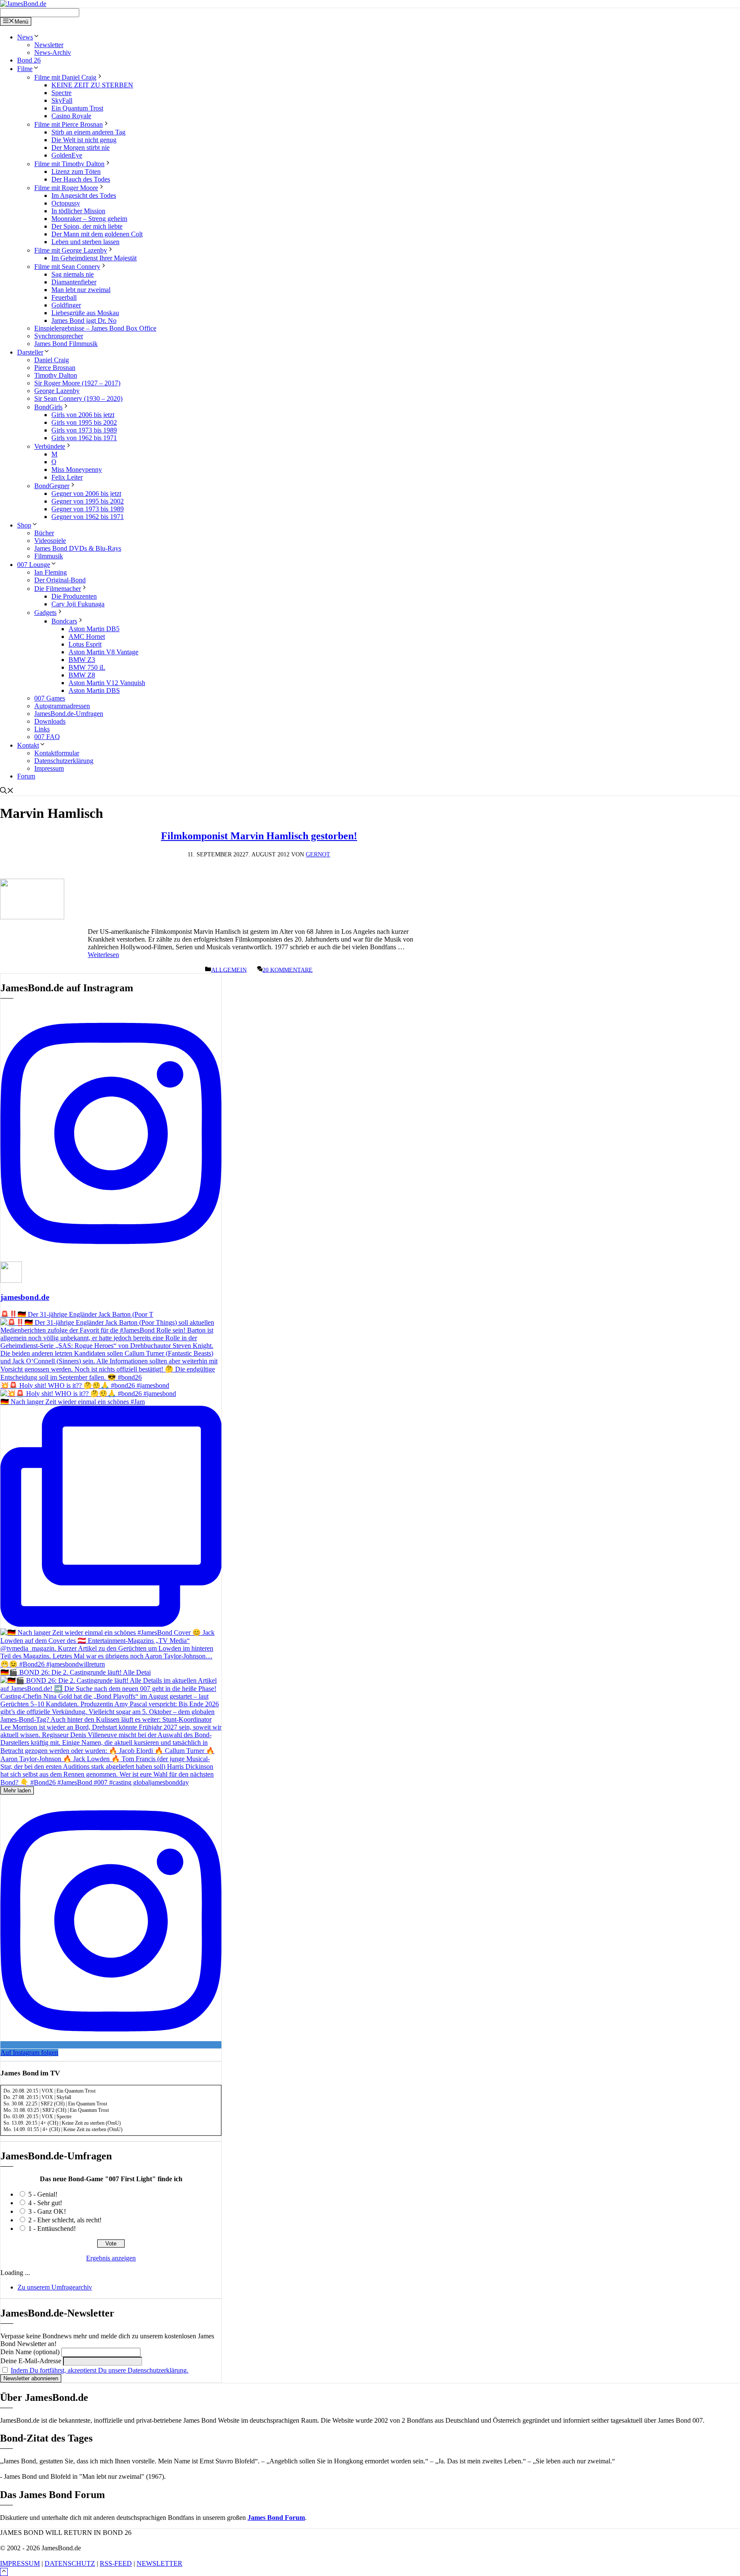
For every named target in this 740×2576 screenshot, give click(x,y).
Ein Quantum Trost (77, 108)
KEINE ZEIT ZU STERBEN (92, 85)
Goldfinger (66, 305)
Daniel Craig (52, 360)
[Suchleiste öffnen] (7, 792)
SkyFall (62, 100)
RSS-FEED (116, 2563)
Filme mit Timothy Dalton (69, 164)
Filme (25, 69)
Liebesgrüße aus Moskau (85, 313)
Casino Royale (71, 116)
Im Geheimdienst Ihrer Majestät (94, 258)
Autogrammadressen (62, 706)
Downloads (50, 721)
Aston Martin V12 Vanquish (107, 683)
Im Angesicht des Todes (84, 195)
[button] (4, 2572)
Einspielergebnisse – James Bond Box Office (95, 328)
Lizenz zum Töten (76, 171)
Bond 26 (29, 60)
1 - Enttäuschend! (52, 2229)
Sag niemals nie (73, 274)
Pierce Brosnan (55, 368)
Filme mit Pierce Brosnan (69, 124)
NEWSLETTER (160, 2563)
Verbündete (50, 446)
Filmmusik (49, 556)
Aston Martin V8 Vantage (103, 652)
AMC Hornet (87, 637)
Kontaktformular (57, 753)
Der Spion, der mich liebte (87, 226)
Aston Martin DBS (94, 690)
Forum (26, 776)
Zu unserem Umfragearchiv (55, 2287)
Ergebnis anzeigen (111, 2258)
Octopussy (66, 203)
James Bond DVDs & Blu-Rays (78, 548)
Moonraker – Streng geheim (89, 219)
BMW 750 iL (87, 667)
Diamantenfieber (74, 282)
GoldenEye (67, 155)
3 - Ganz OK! (47, 2211)
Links (42, 729)
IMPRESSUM (20, 2563)
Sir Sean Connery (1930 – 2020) (78, 398)
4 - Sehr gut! (45, 2203)
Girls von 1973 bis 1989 (84, 430)
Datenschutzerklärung (64, 761)
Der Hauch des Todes (81, 179)
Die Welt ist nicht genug (84, 140)
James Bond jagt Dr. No (84, 321)
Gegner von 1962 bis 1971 (88, 517)
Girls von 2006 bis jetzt (83, 415)
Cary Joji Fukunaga (78, 604)
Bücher (44, 533)
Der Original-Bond (60, 580)
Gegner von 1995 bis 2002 (88, 501)
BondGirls (48, 407)
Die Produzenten (74, 596)
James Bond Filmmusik (66, 344)
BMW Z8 (82, 675)
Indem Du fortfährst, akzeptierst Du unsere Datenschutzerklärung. (100, 2370)
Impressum (49, 768)
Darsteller (30, 352)
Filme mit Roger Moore (66, 188)
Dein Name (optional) (30, 2352)
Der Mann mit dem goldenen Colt (97, 234)
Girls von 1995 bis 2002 (84, 422)
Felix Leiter (67, 477)
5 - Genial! (43, 2194)
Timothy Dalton (56, 375)
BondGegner (52, 486)
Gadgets (45, 613)
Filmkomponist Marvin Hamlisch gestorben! (259, 836)
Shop (24, 525)
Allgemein (229, 970)
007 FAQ (47, 737)
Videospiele (50, 541)
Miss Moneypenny (77, 470)
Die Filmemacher (58, 589)
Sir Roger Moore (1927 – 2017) (77, 383)
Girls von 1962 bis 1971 (84, 438)
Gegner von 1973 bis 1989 (88, 509)
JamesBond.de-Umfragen (69, 714)
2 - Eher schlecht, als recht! (65, 2220)
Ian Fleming (51, 572)
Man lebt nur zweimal (81, 290)
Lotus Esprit (85, 644)
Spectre (61, 93)
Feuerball (64, 297)
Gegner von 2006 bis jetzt (86, 493)
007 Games (50, 698)
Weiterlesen (103, 955)
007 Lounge (34, 565)
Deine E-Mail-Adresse (31, 2361)
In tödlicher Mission (78, 211)
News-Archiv (53, 52)
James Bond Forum (276, 2518)
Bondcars (64, 621)
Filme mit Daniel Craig (65, 77)
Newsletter (49, 45)
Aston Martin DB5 (94, 629)
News (25, 37)
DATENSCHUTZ (70, 2563)
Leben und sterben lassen (85, 242)
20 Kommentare (288, 970)
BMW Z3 (82, 660)
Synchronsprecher (59, 336)
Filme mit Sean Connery (67, 267)
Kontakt (28, 745)
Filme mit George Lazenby (71, 250)
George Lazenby (57, 391)
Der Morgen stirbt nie (81, 148)
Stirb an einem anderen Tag (88, 132)
